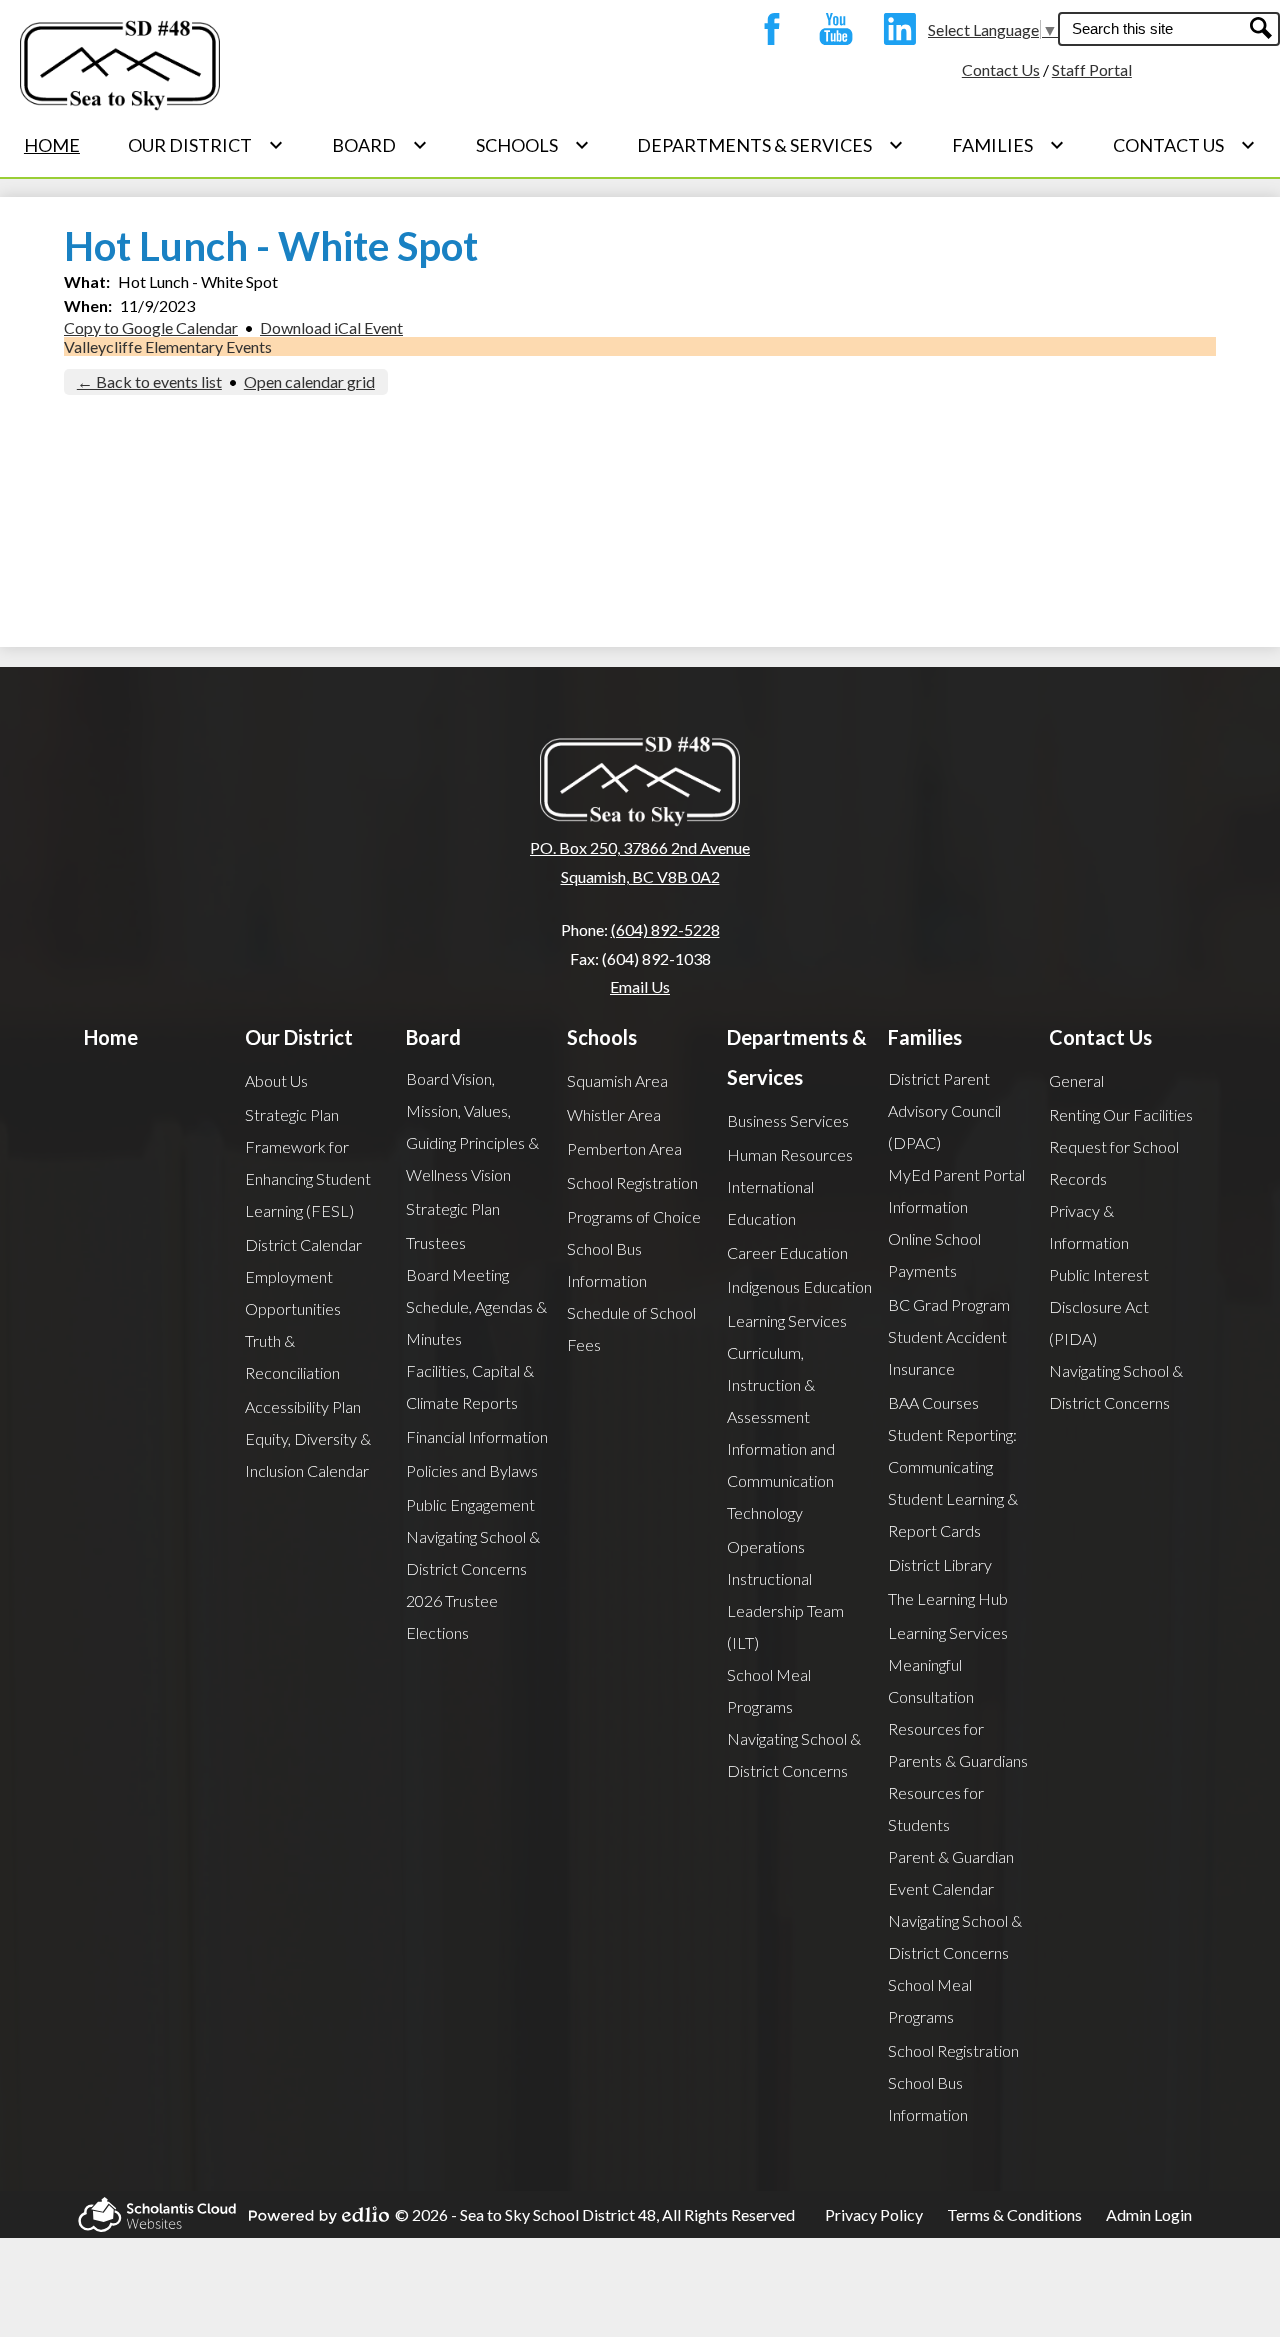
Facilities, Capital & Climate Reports (470, 1386)
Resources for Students (936, 1808)
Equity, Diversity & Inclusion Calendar (308, 1454)
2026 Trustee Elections (452, 1616)
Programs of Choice (634, 1216)
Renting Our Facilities (1121, 1114)
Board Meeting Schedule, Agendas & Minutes (476, 1306)
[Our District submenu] (206, 145)
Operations (766, 1546)
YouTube (831, 29)
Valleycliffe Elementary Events (168, 346)
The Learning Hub (948, 1598)
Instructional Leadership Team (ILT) (785, 1610)
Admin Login (1149, 2214)
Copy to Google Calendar (151, 327)
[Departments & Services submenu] (770, 145)
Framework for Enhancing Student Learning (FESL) (308, 1178)
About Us (276, 1080)
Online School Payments (934, 1254)
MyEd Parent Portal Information (956, 1190)
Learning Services (787, 1320)
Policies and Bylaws (472, 1470)
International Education (770, 1202)
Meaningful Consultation (931, 1680)
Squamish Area (617, 1080)
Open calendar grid (309, 381)
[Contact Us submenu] (1184, 145)
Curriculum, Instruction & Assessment (771, 1384)
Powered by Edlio (313, 2215)
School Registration (632, 1182)
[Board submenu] (380, 145)
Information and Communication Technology (781, 1480)
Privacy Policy (874, 2214)
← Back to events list (149, 381)
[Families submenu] (1008, 145)
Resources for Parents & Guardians (958, 1744)
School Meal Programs (769, 1690)
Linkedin (895, 29)
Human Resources (790, 1154)
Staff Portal (1092, 69)
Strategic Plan (292, 1114)
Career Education (787, 1252)
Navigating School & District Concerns (473, 1552)
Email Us (640, 986)
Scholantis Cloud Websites (151, 2214)
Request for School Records (1114, 1162)
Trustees (436, 1242)
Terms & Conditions (1014, 2214)
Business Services (788, 1120)
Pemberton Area (624, 1148)
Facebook (767, 29)
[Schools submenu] (533, 145)
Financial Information (477, 1436)
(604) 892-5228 (665, 929)
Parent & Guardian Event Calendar (951, 1872)
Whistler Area (614, 1114)
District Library (940, 1564)
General (1076, 1080)
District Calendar (303, 1244)
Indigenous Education (799, 1286)
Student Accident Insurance (947, 1352)
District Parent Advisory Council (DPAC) (944, 1110)
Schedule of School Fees (631, 1328)
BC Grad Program (949, 1304)
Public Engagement (470, 1504)
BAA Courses (933, 1402)
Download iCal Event (331, 327)
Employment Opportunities (293, 1292)
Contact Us (1001, 69)
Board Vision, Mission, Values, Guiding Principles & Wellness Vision (472, 1126)
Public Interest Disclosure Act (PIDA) (1099, 1306)
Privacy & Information (1089, 1226)
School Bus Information (607, 1264)
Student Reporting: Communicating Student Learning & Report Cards (953, 1482)
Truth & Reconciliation (292, 1356)
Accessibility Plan (303, 1406)
